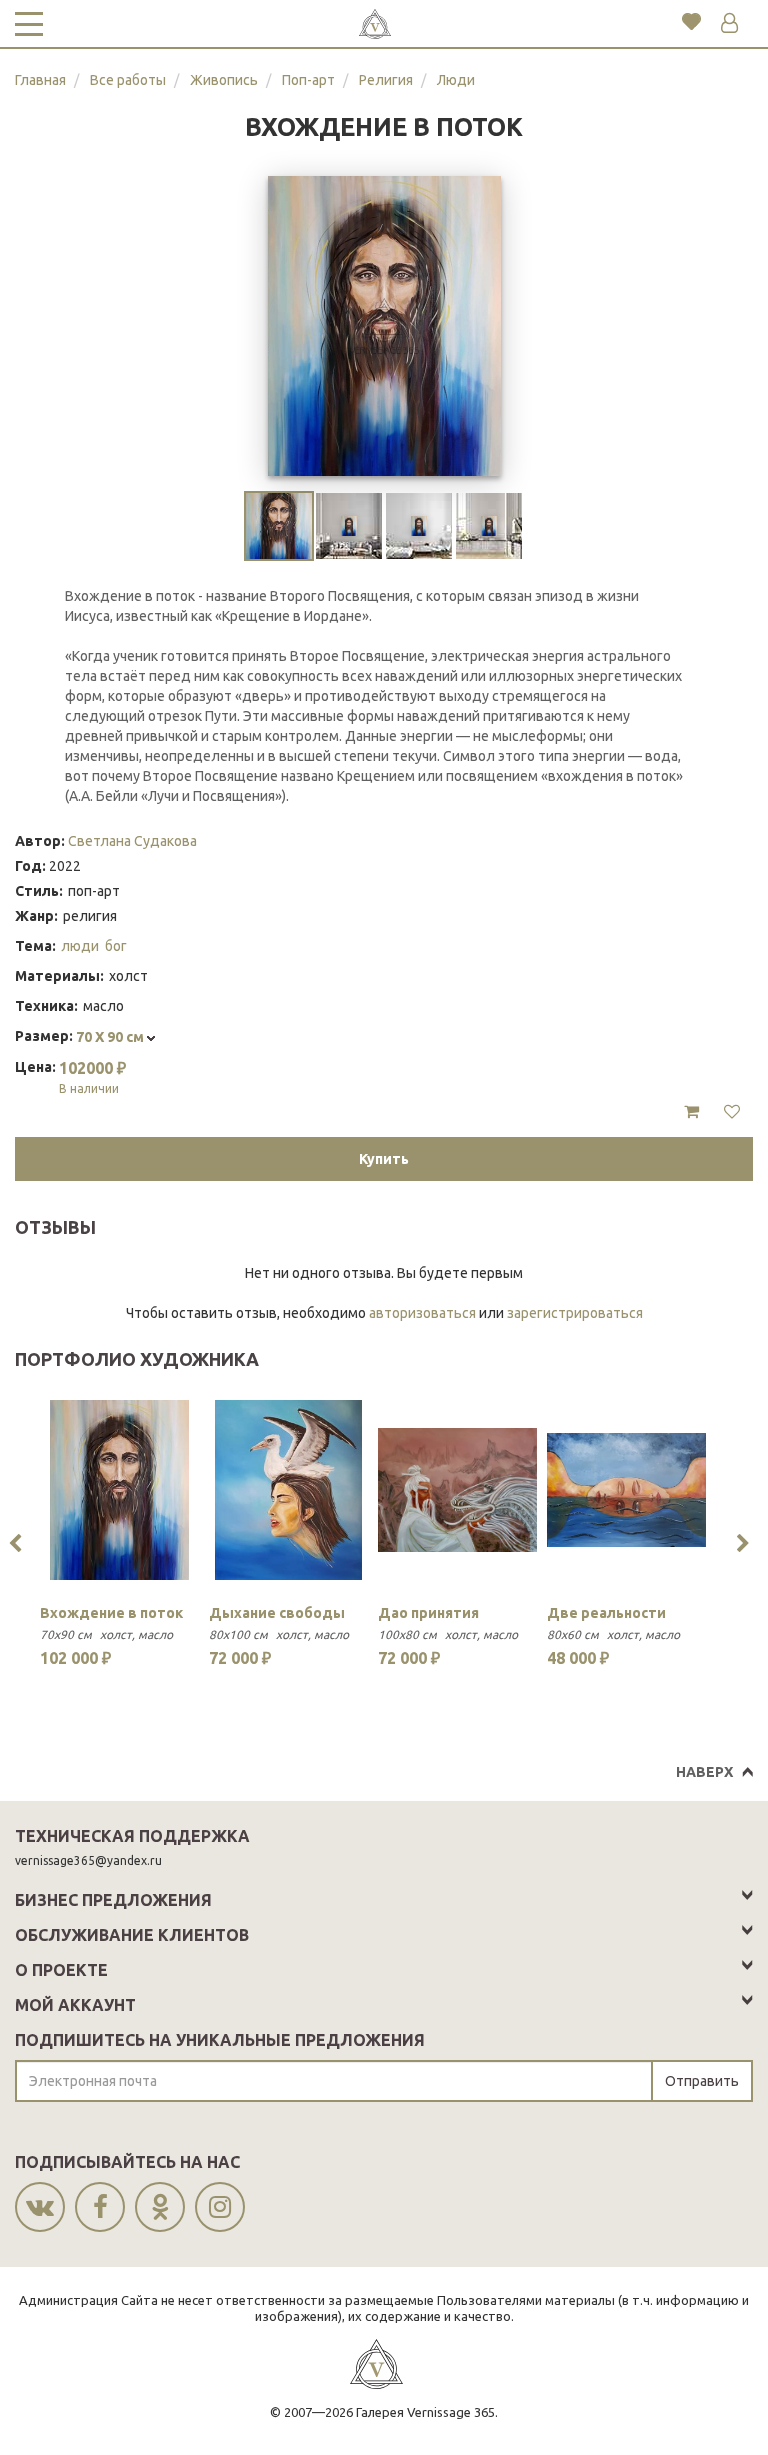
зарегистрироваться (575, 1313)
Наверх (704, 1772)
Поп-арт (308, 80)
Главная (40, 80)
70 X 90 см (111, 1037)
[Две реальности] (626, 1490)
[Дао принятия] (457, 1490)
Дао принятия (428, 1613)
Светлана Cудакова (132, 841)
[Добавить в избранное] (732, 1112)
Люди (456, 80)
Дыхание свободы (277, 1613)
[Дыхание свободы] (288, 1490)
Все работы (128, 80)
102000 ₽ (92, 1077)
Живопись (224, 80)
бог (116, 946)
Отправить (702, 2081)
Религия (386, 80)
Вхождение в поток (111, 1613)
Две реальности (606, 1613)
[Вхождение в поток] (119, 1490)
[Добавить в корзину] (691, 1112)
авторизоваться (422, 1313)
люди (80, 946)
